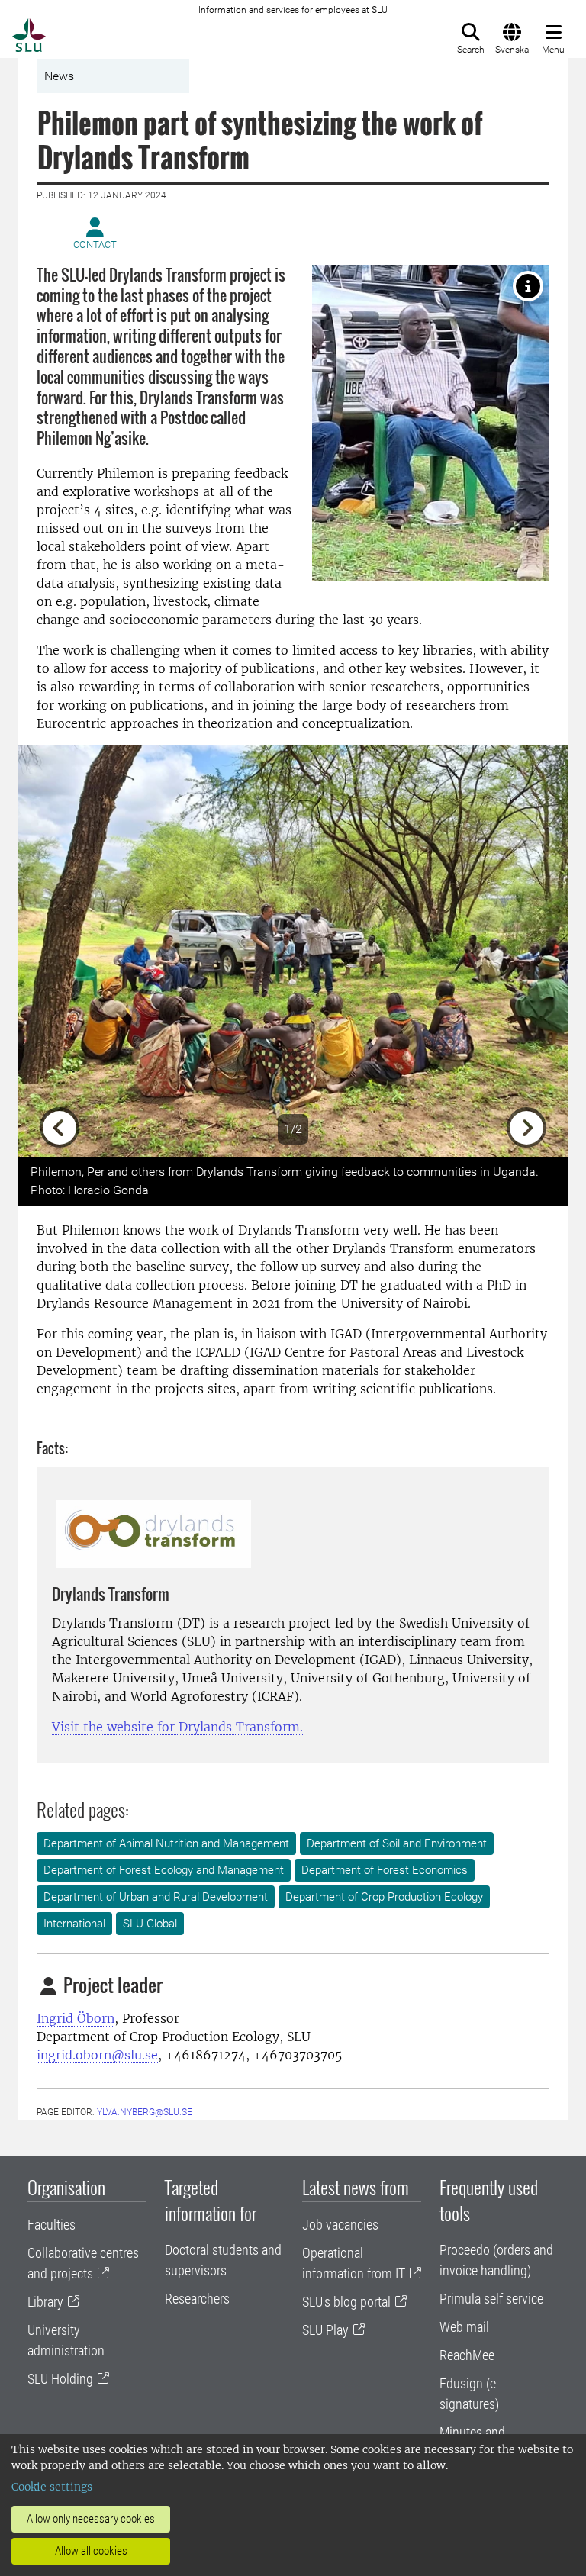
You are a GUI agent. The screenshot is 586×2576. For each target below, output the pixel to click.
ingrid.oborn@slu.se (97, 2055)
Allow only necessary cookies (91, 2519)
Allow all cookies (91, 2551)
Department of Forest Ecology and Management (164, 1870)
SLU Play (325, 2330)
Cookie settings (52, 2487)
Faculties (52, 2225)
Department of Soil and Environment (397, 1843)
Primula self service (491, 2299)
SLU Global (150, 1924)
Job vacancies (340, 2225)
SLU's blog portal (346, 2302)
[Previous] (60, 951)
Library (45, 2302)
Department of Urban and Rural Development (156, 1897)
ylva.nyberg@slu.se (145, 2112)
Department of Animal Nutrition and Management (166, 1843)
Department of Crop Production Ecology (384, 1897)
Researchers (197, 2299)
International (74, 1924)
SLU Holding (60, 2379)
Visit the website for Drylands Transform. (177, 1727)
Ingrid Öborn (76, 2018)
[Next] (526, 951)
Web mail (464, 2327)
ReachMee (467, 2355)
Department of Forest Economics (385, 1870)
